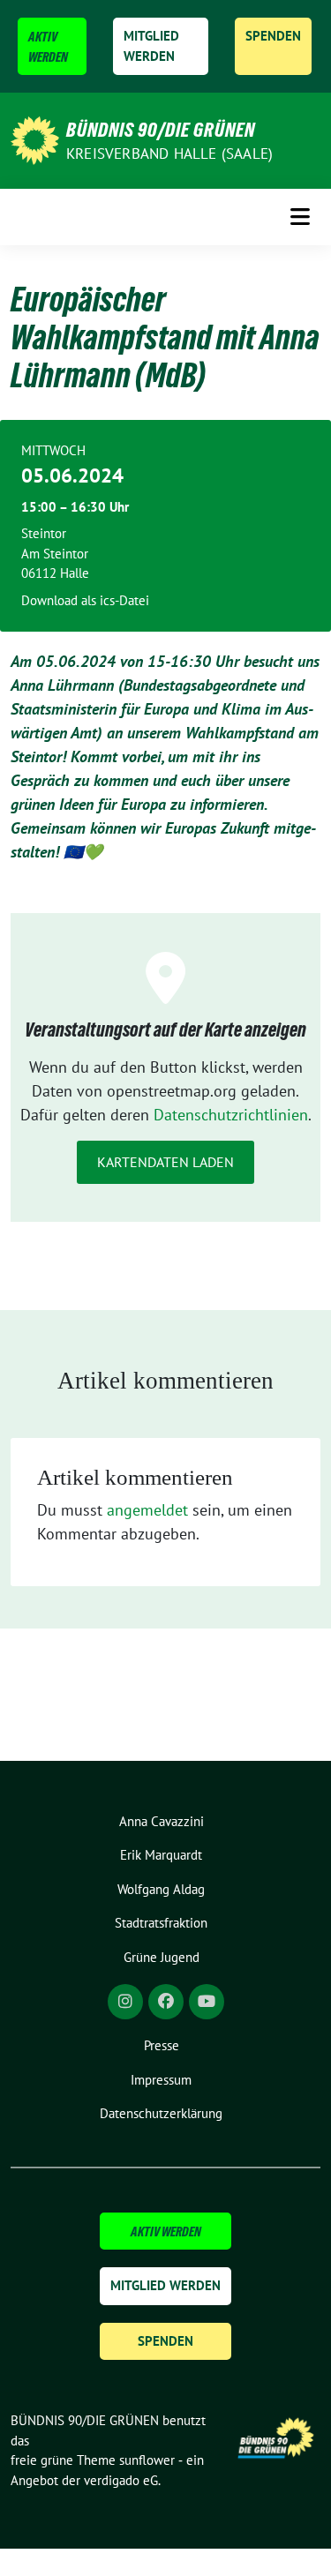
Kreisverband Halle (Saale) (169, 154)
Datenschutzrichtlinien (231, 1115)
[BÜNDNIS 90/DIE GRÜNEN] (35, 139)
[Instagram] (125, 2002)
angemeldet (147, 1510)
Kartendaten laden (165, 1162)
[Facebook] (166, 2002)
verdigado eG (121, 2480)
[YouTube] (207, 2002)
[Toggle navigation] (300, 217)
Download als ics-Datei (85, 600)
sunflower (147, 2460)
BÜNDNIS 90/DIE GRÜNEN (161, 130)
